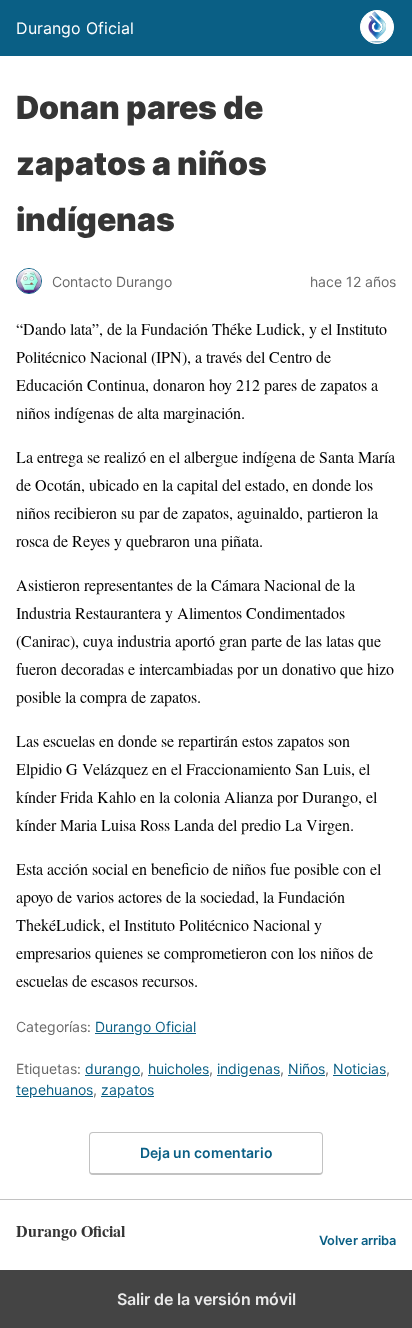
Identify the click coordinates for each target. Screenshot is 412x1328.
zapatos (127, 1089)
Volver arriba (357, 1240)
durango (112, 1068)
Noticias (359, 1068)
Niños (306, 1068)
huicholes (178, 1068)
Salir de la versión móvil (206, 1299)
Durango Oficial (145, 1026)
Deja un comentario (206, 1152)
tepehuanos (54, 1089)
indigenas (248, 1068)
